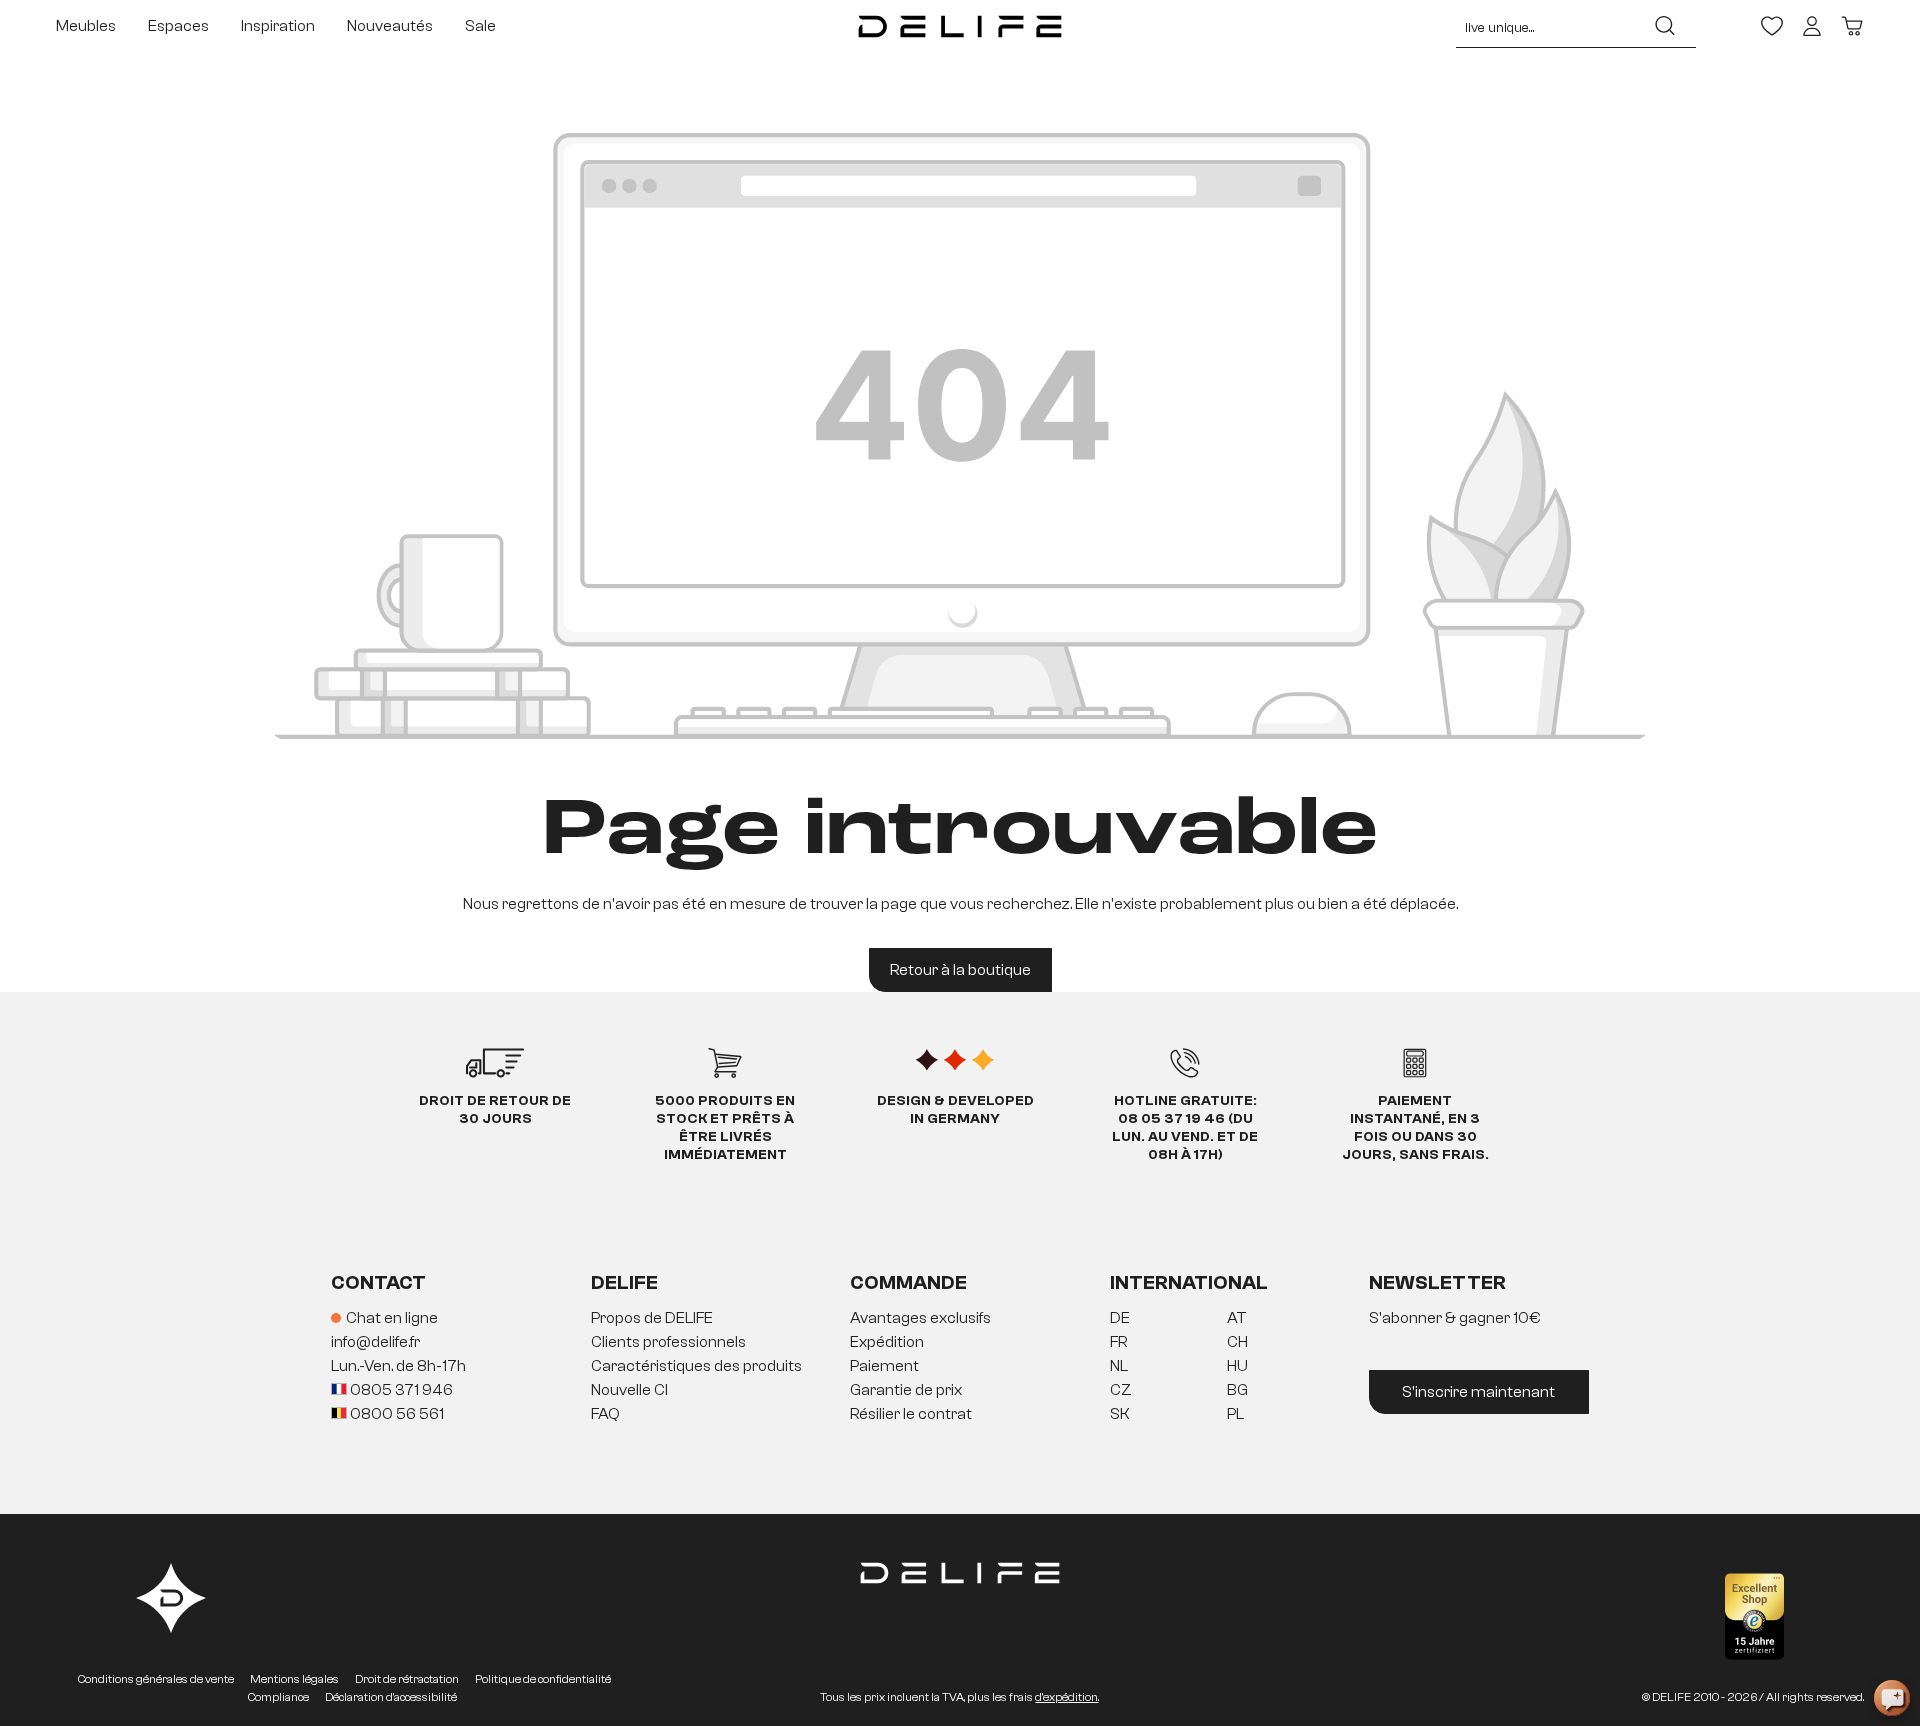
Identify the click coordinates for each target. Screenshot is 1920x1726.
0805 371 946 (400, 1390)
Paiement (884, 1366)
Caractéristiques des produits (696, 1366)
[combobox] (1545, 26)
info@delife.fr (375, 1342)
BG (1237, 1390)
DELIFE (624, 1282)
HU (1237, 1366)
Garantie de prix (906, 1390)
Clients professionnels (668, 1342)
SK (1120, 1414)
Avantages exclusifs (920, 1318)
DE (1120, 1318)
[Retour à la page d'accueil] (960, 26)
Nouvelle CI (629, 1390)
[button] (960, 1367)
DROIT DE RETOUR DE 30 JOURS (495, 1110)
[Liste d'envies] (1772, 26)
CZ (1121, 1390)
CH (1237, 1342)
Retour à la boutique (960, 970)
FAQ (605, 1414)
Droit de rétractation (407, 1679)
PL (1235, 1414)
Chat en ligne (392, 1318)
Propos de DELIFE (652, 1318)
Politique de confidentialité (543, 1679)
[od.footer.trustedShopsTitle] (1754, 1616)
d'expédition (1066, 1697)
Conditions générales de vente (156, 1679)
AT (1237, 1318)
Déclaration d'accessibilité (391, 1697)
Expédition (887, 1342)
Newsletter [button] (1437, 1282)
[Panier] (1852, 26)
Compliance (278, 1697)
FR (1118, 1342)
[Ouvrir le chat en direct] (1892, 1698)
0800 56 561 (395, 1414)
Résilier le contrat (911, 1414)
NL (1119, 1366)
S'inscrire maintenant (1478, 1392)
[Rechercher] (1665, 26)
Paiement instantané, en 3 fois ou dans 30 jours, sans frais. (1415, 1128)
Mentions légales (294, 1679)
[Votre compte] (1812, 26)
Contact (378, 1282)
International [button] (1189, 1282)
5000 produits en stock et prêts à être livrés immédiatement (725, 1128)
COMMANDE (908, 1282)
